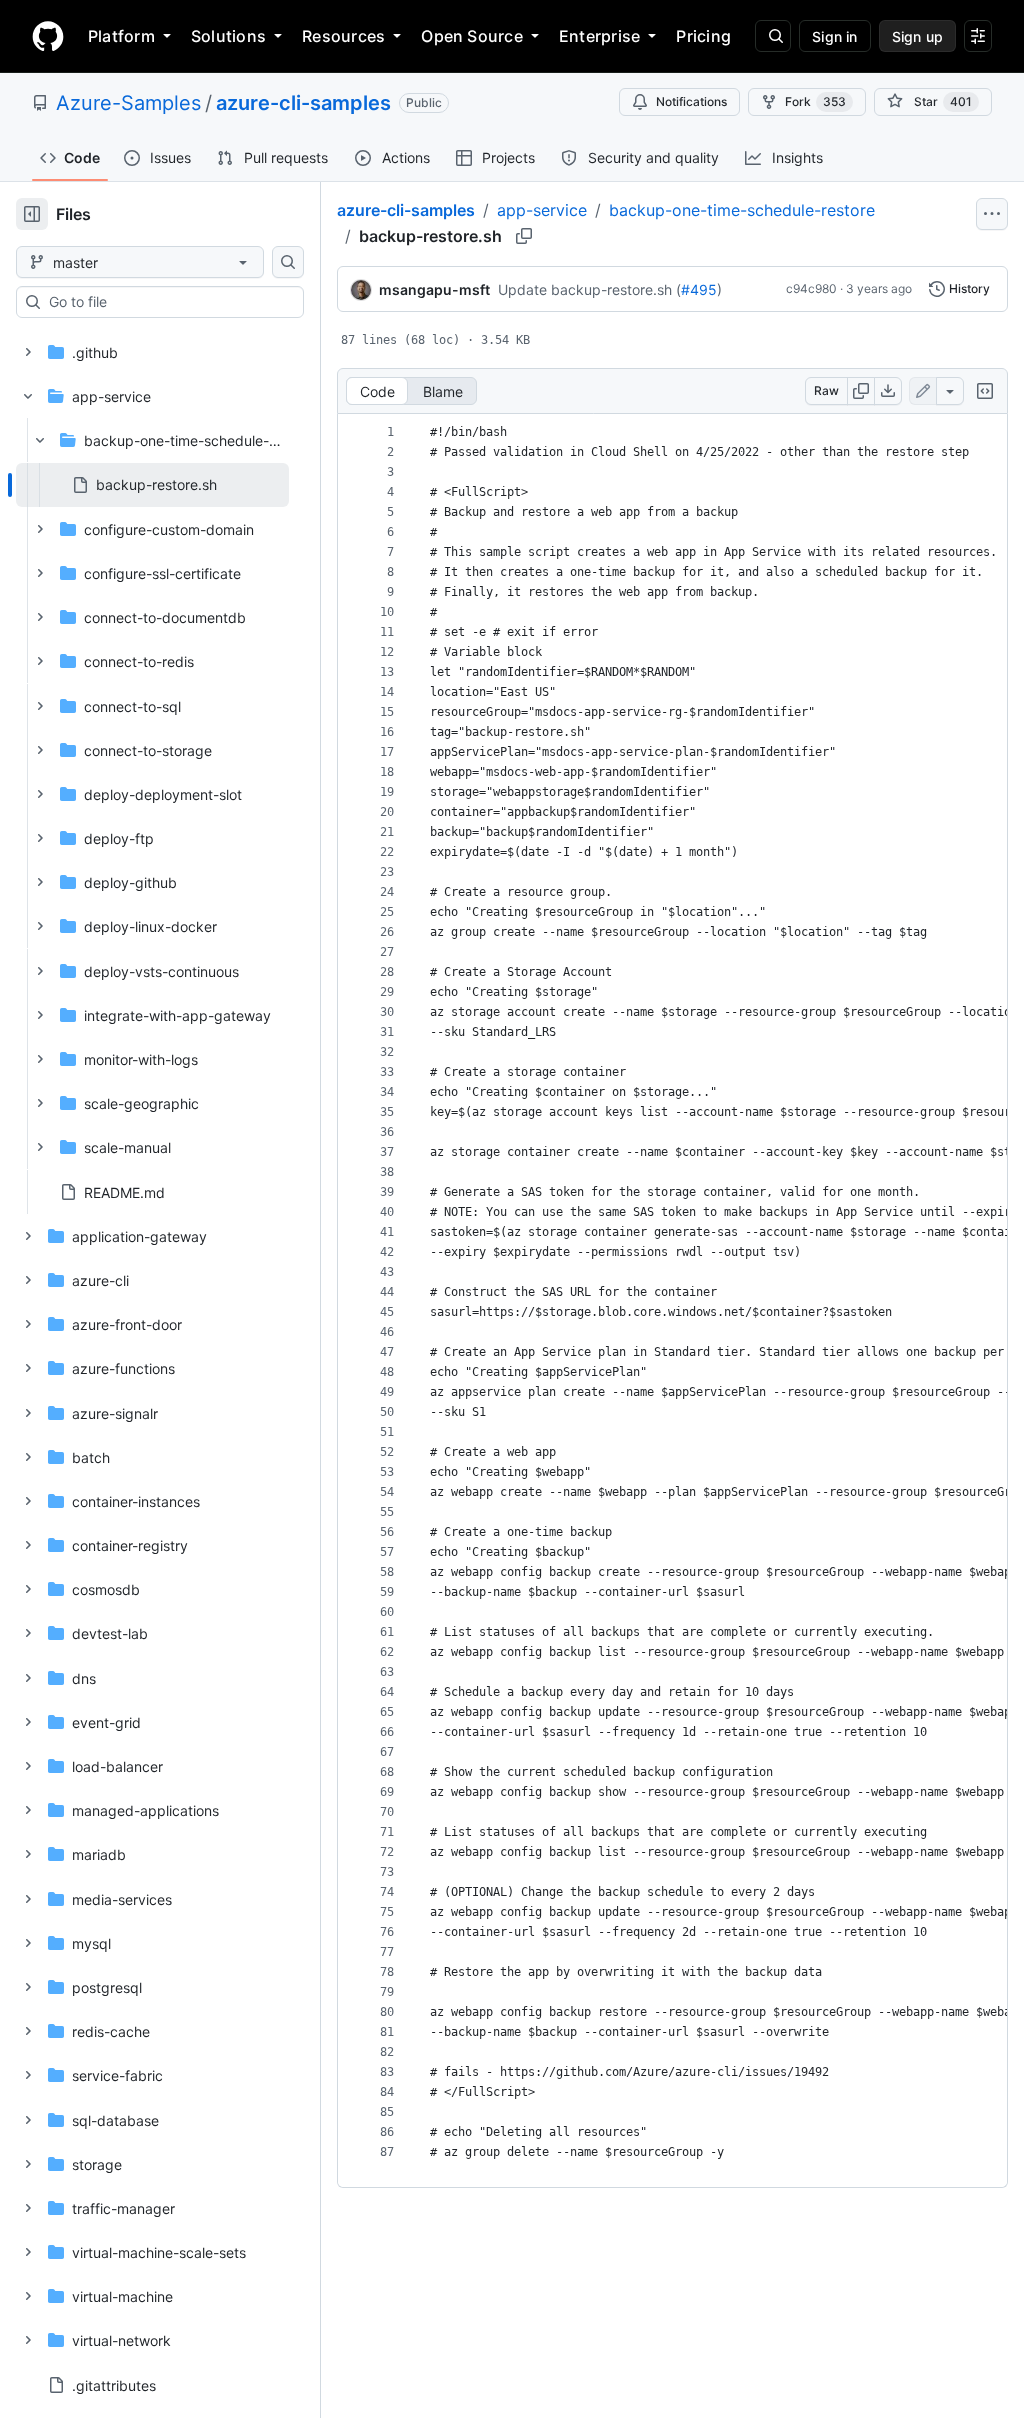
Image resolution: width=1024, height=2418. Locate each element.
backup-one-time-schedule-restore (742, 210)
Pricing (703, 36)
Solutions (228, 36)
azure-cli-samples (303, 103)
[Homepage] (48, 36)
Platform (121, 36)
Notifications (691, 101)
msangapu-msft (434, 289)
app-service (542, 210)
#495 (699, 289)
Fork (815, 101)
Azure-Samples (128, 103)
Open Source (472, 36)
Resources (343, 36)
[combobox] (168, 302)
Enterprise (599, 36)
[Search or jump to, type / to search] (773, 36)
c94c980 (811, 288)
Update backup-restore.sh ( (589, 289)
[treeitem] (152, 485)
